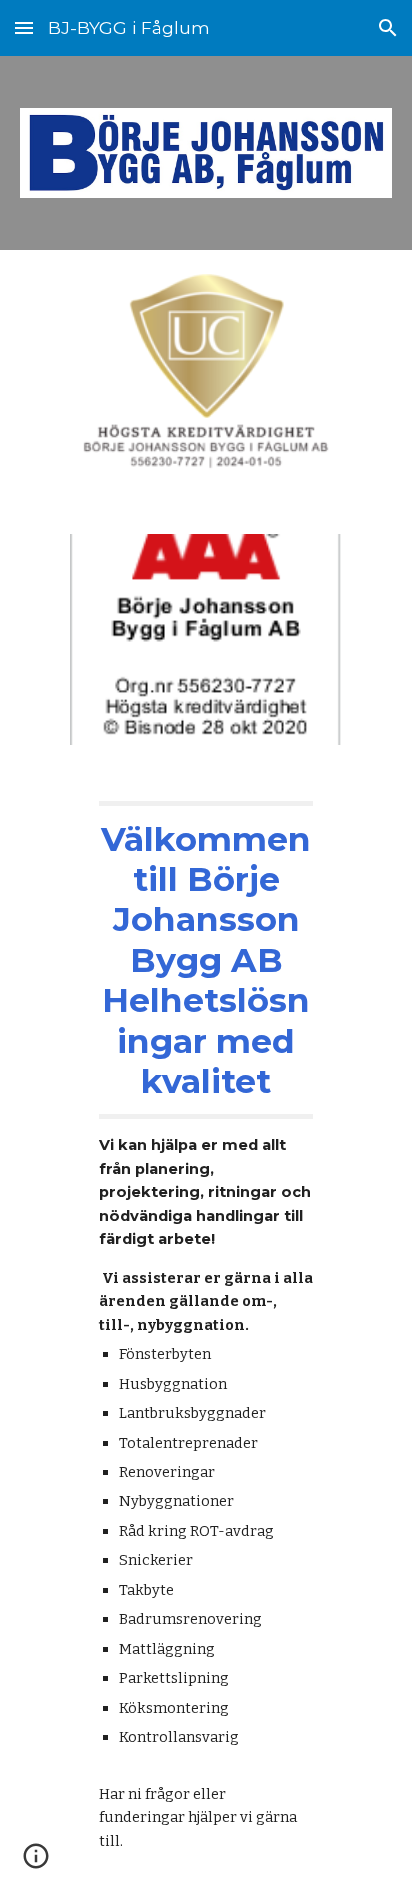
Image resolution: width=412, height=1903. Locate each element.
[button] (24, 27)
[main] (206, 1336)
